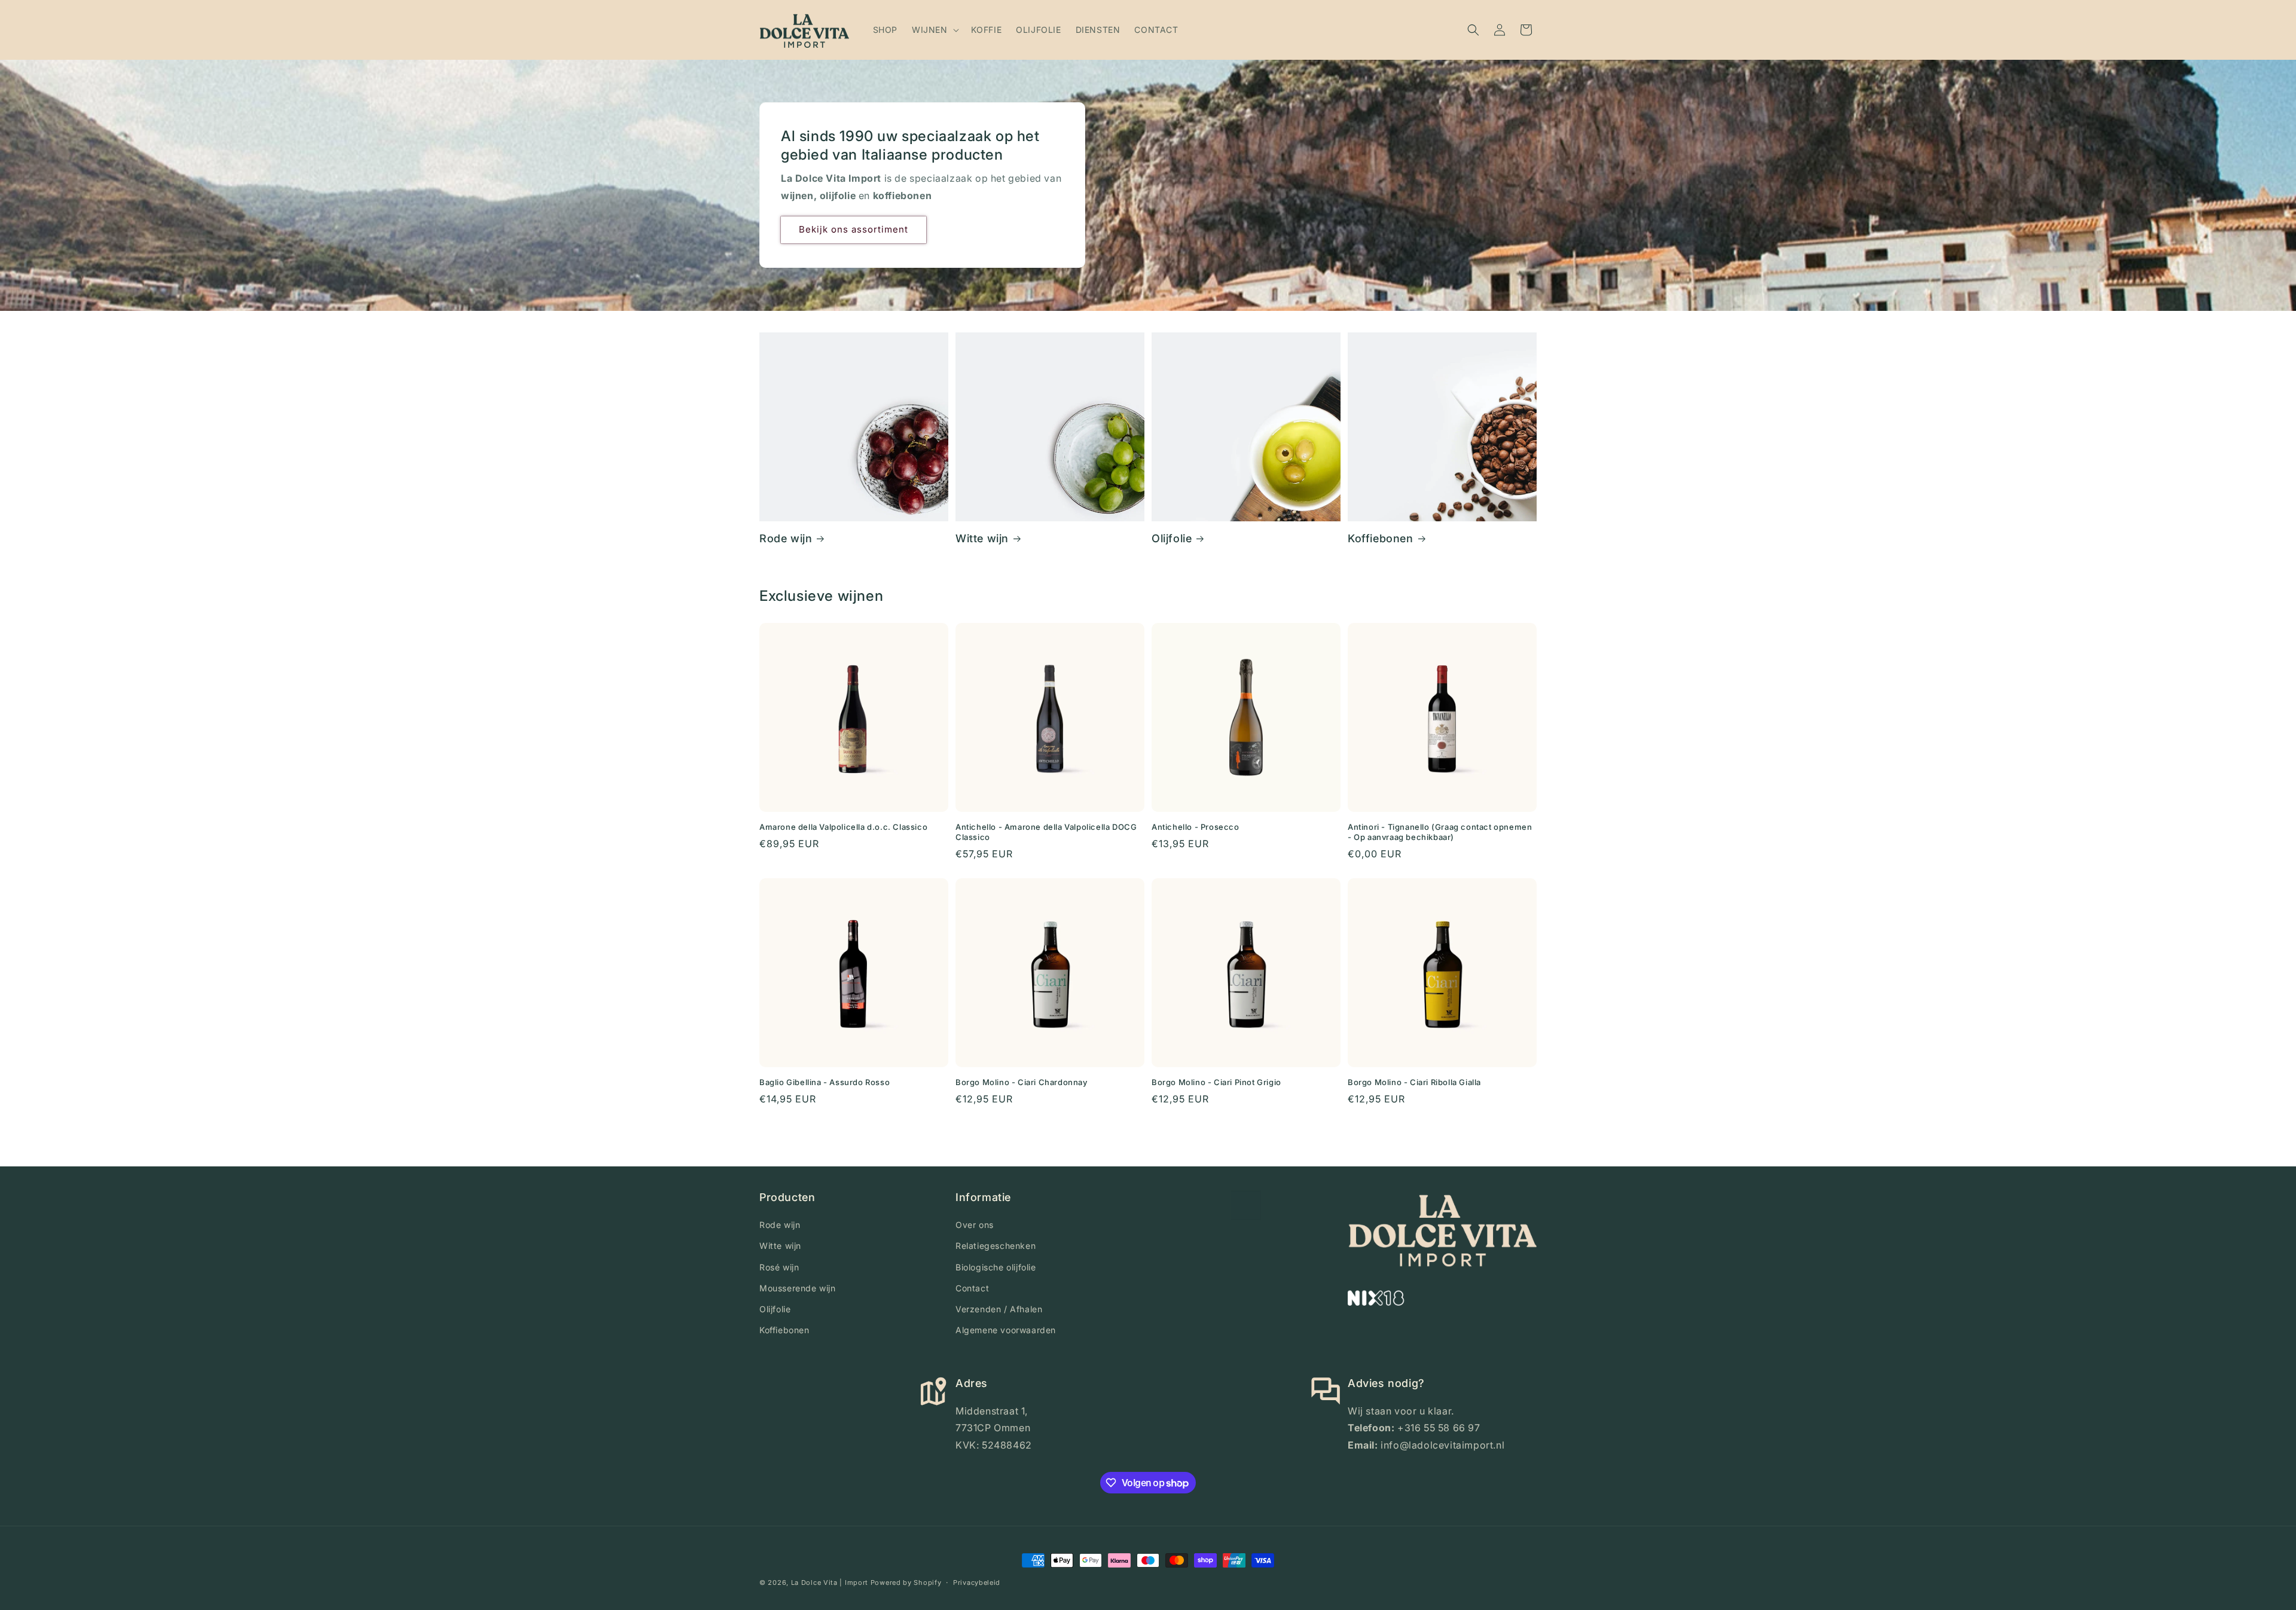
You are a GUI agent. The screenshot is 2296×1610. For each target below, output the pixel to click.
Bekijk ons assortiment (854, 229)
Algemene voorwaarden (1006, 1330)
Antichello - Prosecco (1196, 827)
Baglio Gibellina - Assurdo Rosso (825, 1082)
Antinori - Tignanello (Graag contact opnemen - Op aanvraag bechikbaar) (1440, 832)
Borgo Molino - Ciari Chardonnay (1022, 1082)
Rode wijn (786, 538)
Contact (972, 1288)
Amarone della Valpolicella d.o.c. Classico (843, 827)
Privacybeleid (977, 1582)
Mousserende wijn (798, 1288)
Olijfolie (1172, 538)
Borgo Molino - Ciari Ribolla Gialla (1414, 1082)
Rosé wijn (779, 1267)
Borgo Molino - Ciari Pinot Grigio (1216, 1082)
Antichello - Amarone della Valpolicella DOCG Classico (1046, 832)
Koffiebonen (1381, 538)
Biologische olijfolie (996, 1267)
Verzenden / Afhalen (999, 1309)
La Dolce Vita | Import (830, 1582)
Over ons (975, 1225)
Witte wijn (982, 538)
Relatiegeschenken (996, 1246)
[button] (934, 30)
